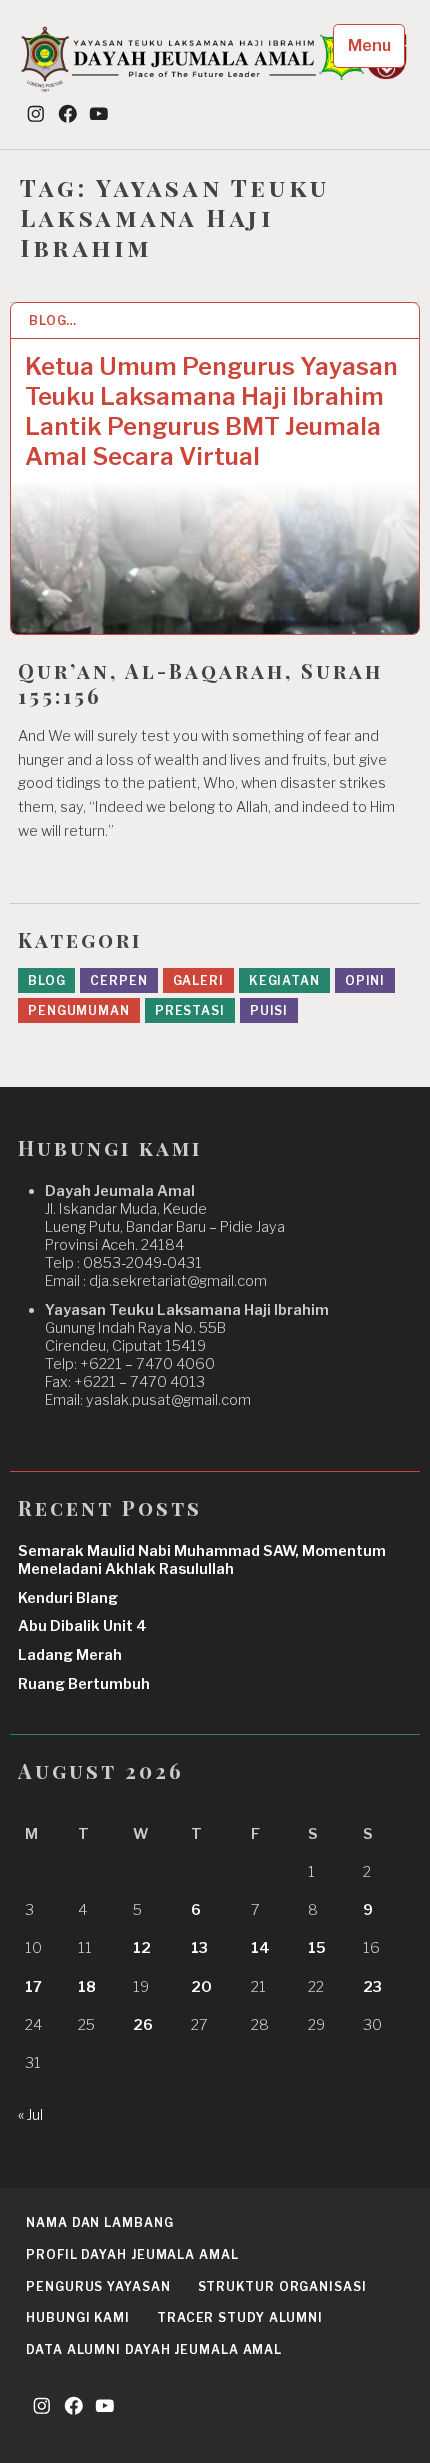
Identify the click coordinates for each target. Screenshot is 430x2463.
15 (317, 1948)
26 (143, 2025)
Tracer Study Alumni (240, 2317)
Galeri (198, 980)
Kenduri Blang (68, 1598)
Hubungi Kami (78, 2317)
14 (260, 1948)
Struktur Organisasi (282, 2286)
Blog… (53, 320)
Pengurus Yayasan (98, 2286)
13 (199, 1948)
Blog (47, 980)
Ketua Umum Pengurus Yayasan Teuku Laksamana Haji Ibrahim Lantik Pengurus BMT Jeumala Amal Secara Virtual (211, 411)
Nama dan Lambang (99, 2222)
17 (33, 1987)
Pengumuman (79, 1010)
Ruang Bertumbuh (84, 1684)
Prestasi (190, 1010)
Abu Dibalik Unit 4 (82, 1626)
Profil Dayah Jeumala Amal (132, 2254)
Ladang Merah (70, 1655)
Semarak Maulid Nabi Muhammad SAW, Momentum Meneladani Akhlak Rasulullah (202, 1560)
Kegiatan (284, 980)
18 (87, 1987)
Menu (369, 45)
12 (142, 1948)
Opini (365, 980)
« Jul (30, 2115)
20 (201, 1987)
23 (372, 1987)
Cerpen (118, 980)
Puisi (269, 1010)
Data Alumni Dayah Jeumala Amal (154, 2349)
